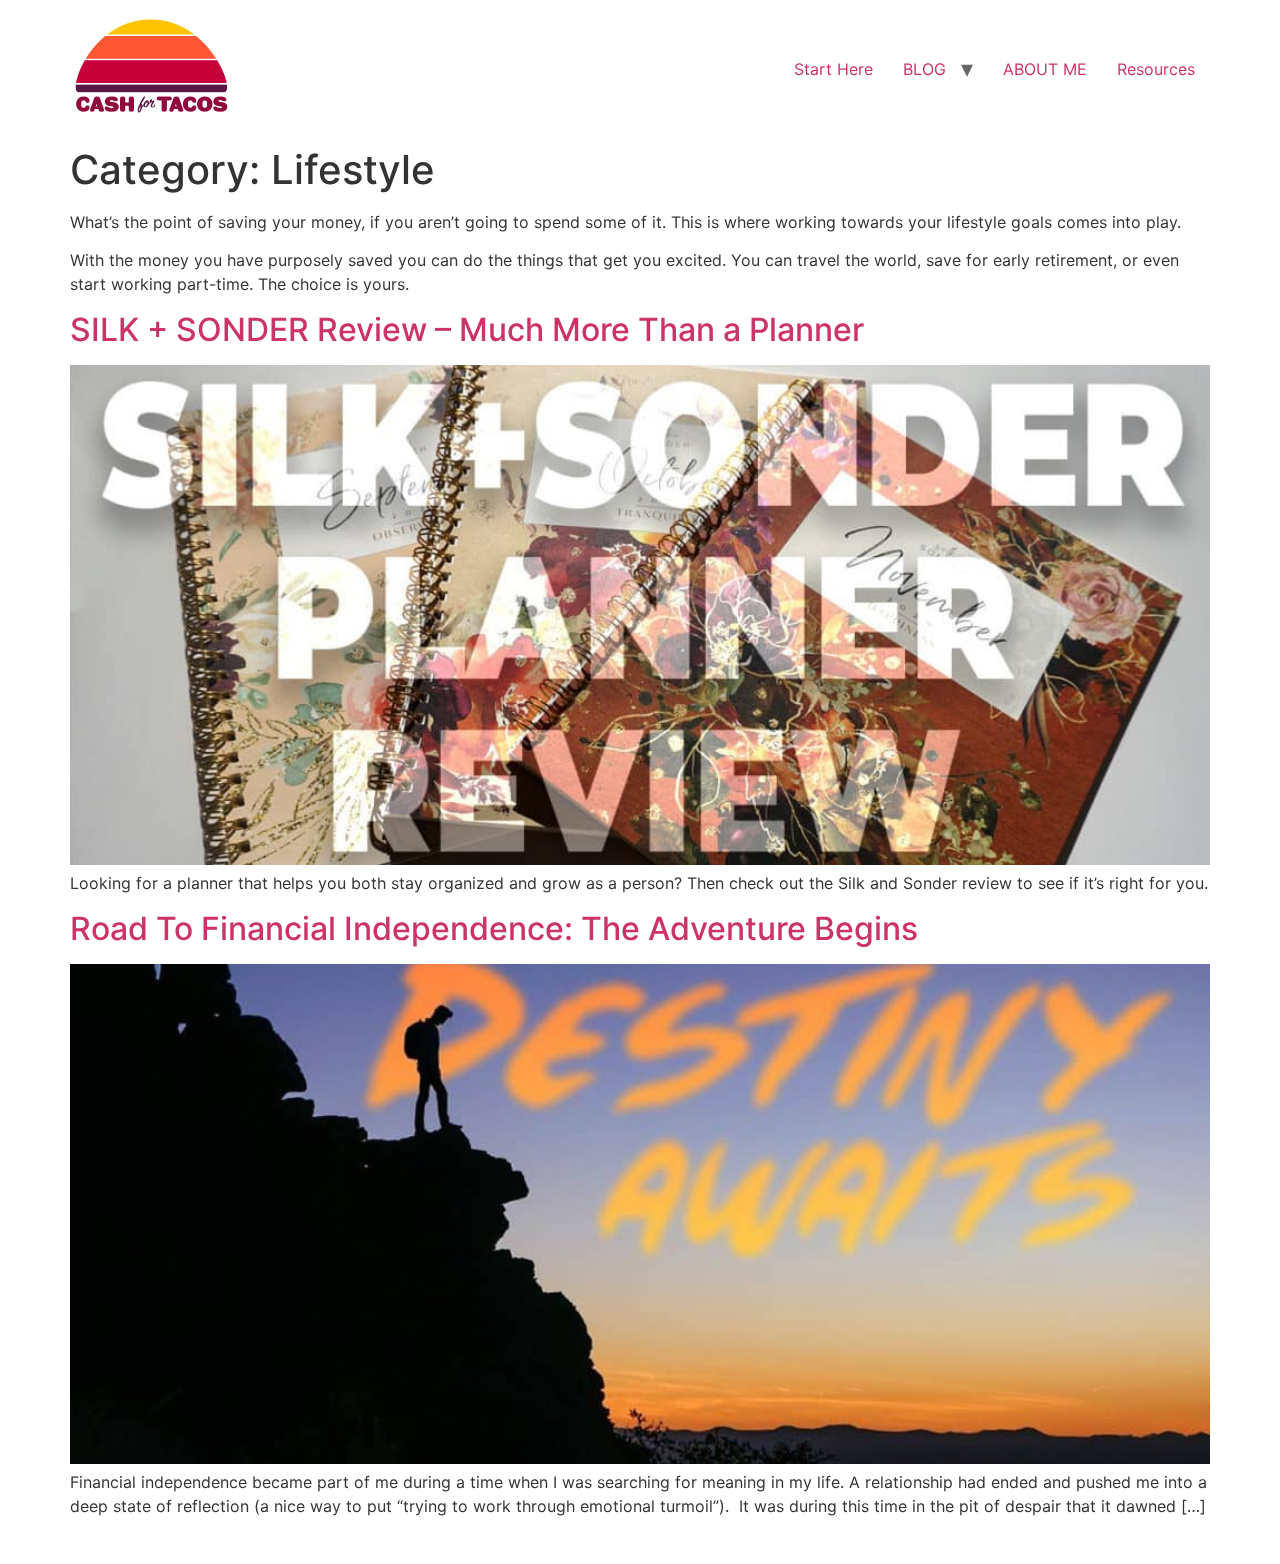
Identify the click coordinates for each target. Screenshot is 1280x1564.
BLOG (924, 69)
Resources (1156, 69)
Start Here (833, 69)
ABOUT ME (1045, 69)
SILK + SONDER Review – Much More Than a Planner (467, 329)
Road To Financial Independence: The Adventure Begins (494, 928)
